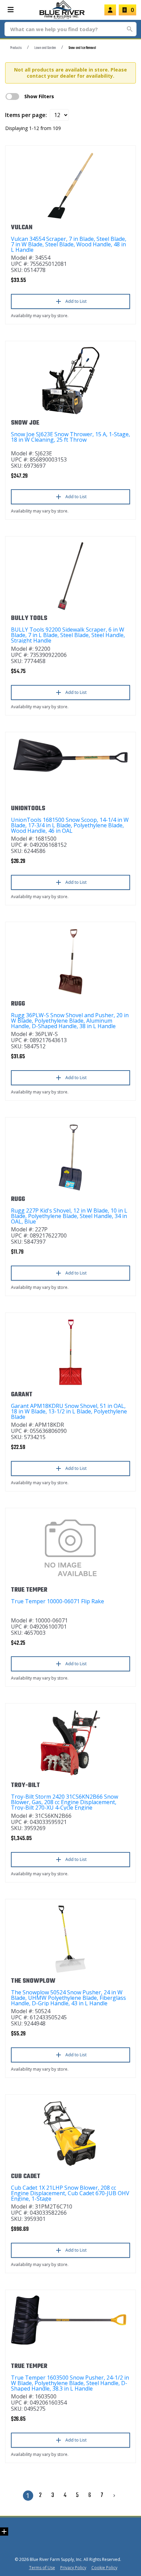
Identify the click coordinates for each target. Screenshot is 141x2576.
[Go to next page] (114, 2496)
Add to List (76, 301)
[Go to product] (70, 185)
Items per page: (26, 115)
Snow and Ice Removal (82, 48)
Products (16, 48)
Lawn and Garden (45, 48)
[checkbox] (12, 96)
